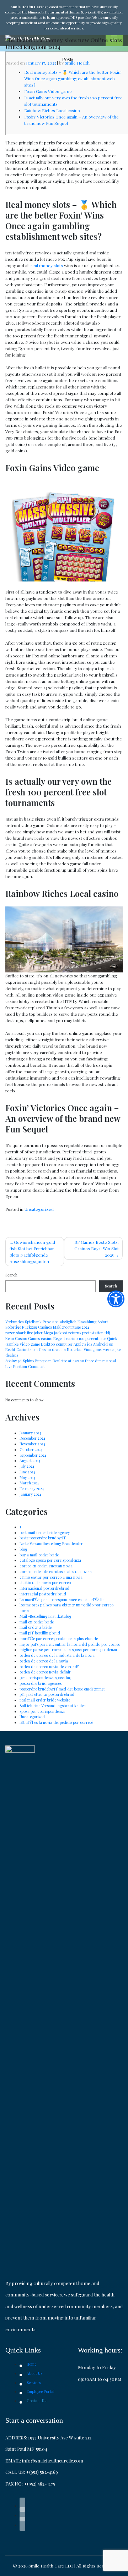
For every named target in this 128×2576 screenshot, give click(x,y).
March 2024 (30, 1483)
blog (23, 1549)
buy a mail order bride (39, 1555)
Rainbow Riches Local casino (52, 110)
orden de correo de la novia (44, 1661)
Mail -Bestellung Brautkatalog (45, 1616)
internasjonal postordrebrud (44, 1588)
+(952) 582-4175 (39, 2484)
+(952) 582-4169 (42, 2472)
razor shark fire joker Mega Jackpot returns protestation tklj (58, 1333)
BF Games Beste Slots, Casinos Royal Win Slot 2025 (97, 1248)
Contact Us (36, 2401)
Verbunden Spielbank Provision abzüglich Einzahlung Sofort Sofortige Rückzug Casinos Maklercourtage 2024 (57, 1325)
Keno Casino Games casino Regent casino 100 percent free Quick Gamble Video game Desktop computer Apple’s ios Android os (61, 1341)
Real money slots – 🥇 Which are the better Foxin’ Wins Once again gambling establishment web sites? (73, 78)
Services (34, 2383)
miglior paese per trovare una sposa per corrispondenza (68, 1650)
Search (11, 1275)
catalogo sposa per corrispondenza (50, 1560)
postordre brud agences (41, 1683)
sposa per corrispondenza (42, 1711)
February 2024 (32, 1489)
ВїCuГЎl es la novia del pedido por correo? (56, 1722)
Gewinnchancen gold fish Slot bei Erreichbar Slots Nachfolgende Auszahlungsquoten (32, 1252)
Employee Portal (41, 2392)
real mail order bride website (45, 1700)
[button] (116, 1299)
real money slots (47, 265)
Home (31, 2364)
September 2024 (33, 1455)
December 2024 (32, 1438)
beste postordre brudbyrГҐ (43, 1538)
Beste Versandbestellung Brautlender (51, 1544)
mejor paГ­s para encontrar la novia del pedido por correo (70, 1644)
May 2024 (27, 1478)
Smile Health (77, 63)
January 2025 (30, 1433)
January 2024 (30, 1494)
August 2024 (30, 1461)
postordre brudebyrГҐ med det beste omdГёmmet (62, 1689)
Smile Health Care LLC (51, 2566)
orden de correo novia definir (45, 1672)
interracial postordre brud (43, 1594)
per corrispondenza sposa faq (46, 1678)
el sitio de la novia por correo (45, 1583)
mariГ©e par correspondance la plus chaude (59, 1639)
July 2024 (27, 1466)
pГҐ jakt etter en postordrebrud (47, 1694)
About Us (34, 2373)
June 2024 (27, 1472)
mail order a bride (36, 1627)
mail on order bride (37, 1622)
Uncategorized (39, 1209)
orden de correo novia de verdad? (49, 1667)
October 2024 (31, 1450)
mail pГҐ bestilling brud (40, 1633)
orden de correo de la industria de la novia (57, 1655)
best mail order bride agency (45, 1533)
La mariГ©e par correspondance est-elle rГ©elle (62, 1600)
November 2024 (32, 1444)
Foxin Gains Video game (48, 91)
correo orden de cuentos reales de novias (55, 1572)
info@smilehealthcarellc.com (53, 2461)
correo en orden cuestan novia (46, 1566)
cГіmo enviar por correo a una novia (51, 1577)
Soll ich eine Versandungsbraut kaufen (53, 1706)
